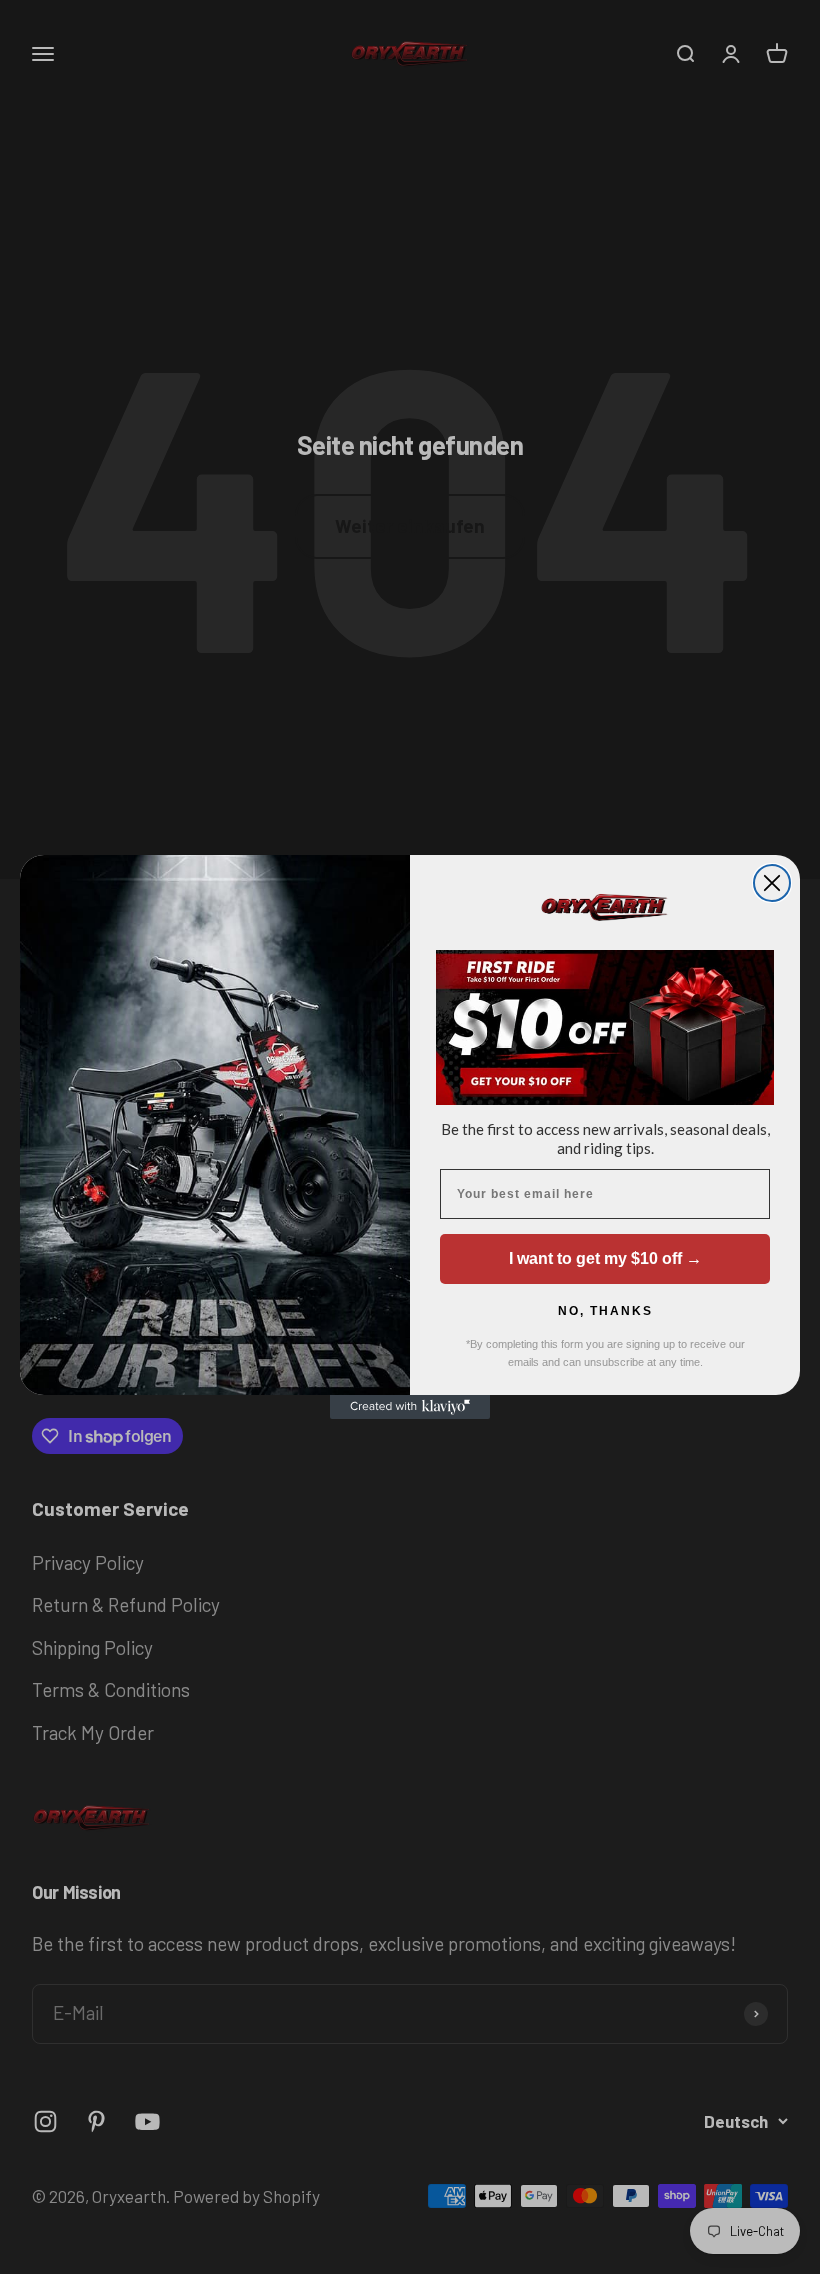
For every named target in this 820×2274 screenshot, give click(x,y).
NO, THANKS (605, 1311)
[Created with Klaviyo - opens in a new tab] (410, 1407)
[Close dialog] (772, 883)
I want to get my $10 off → (605, 1258)
